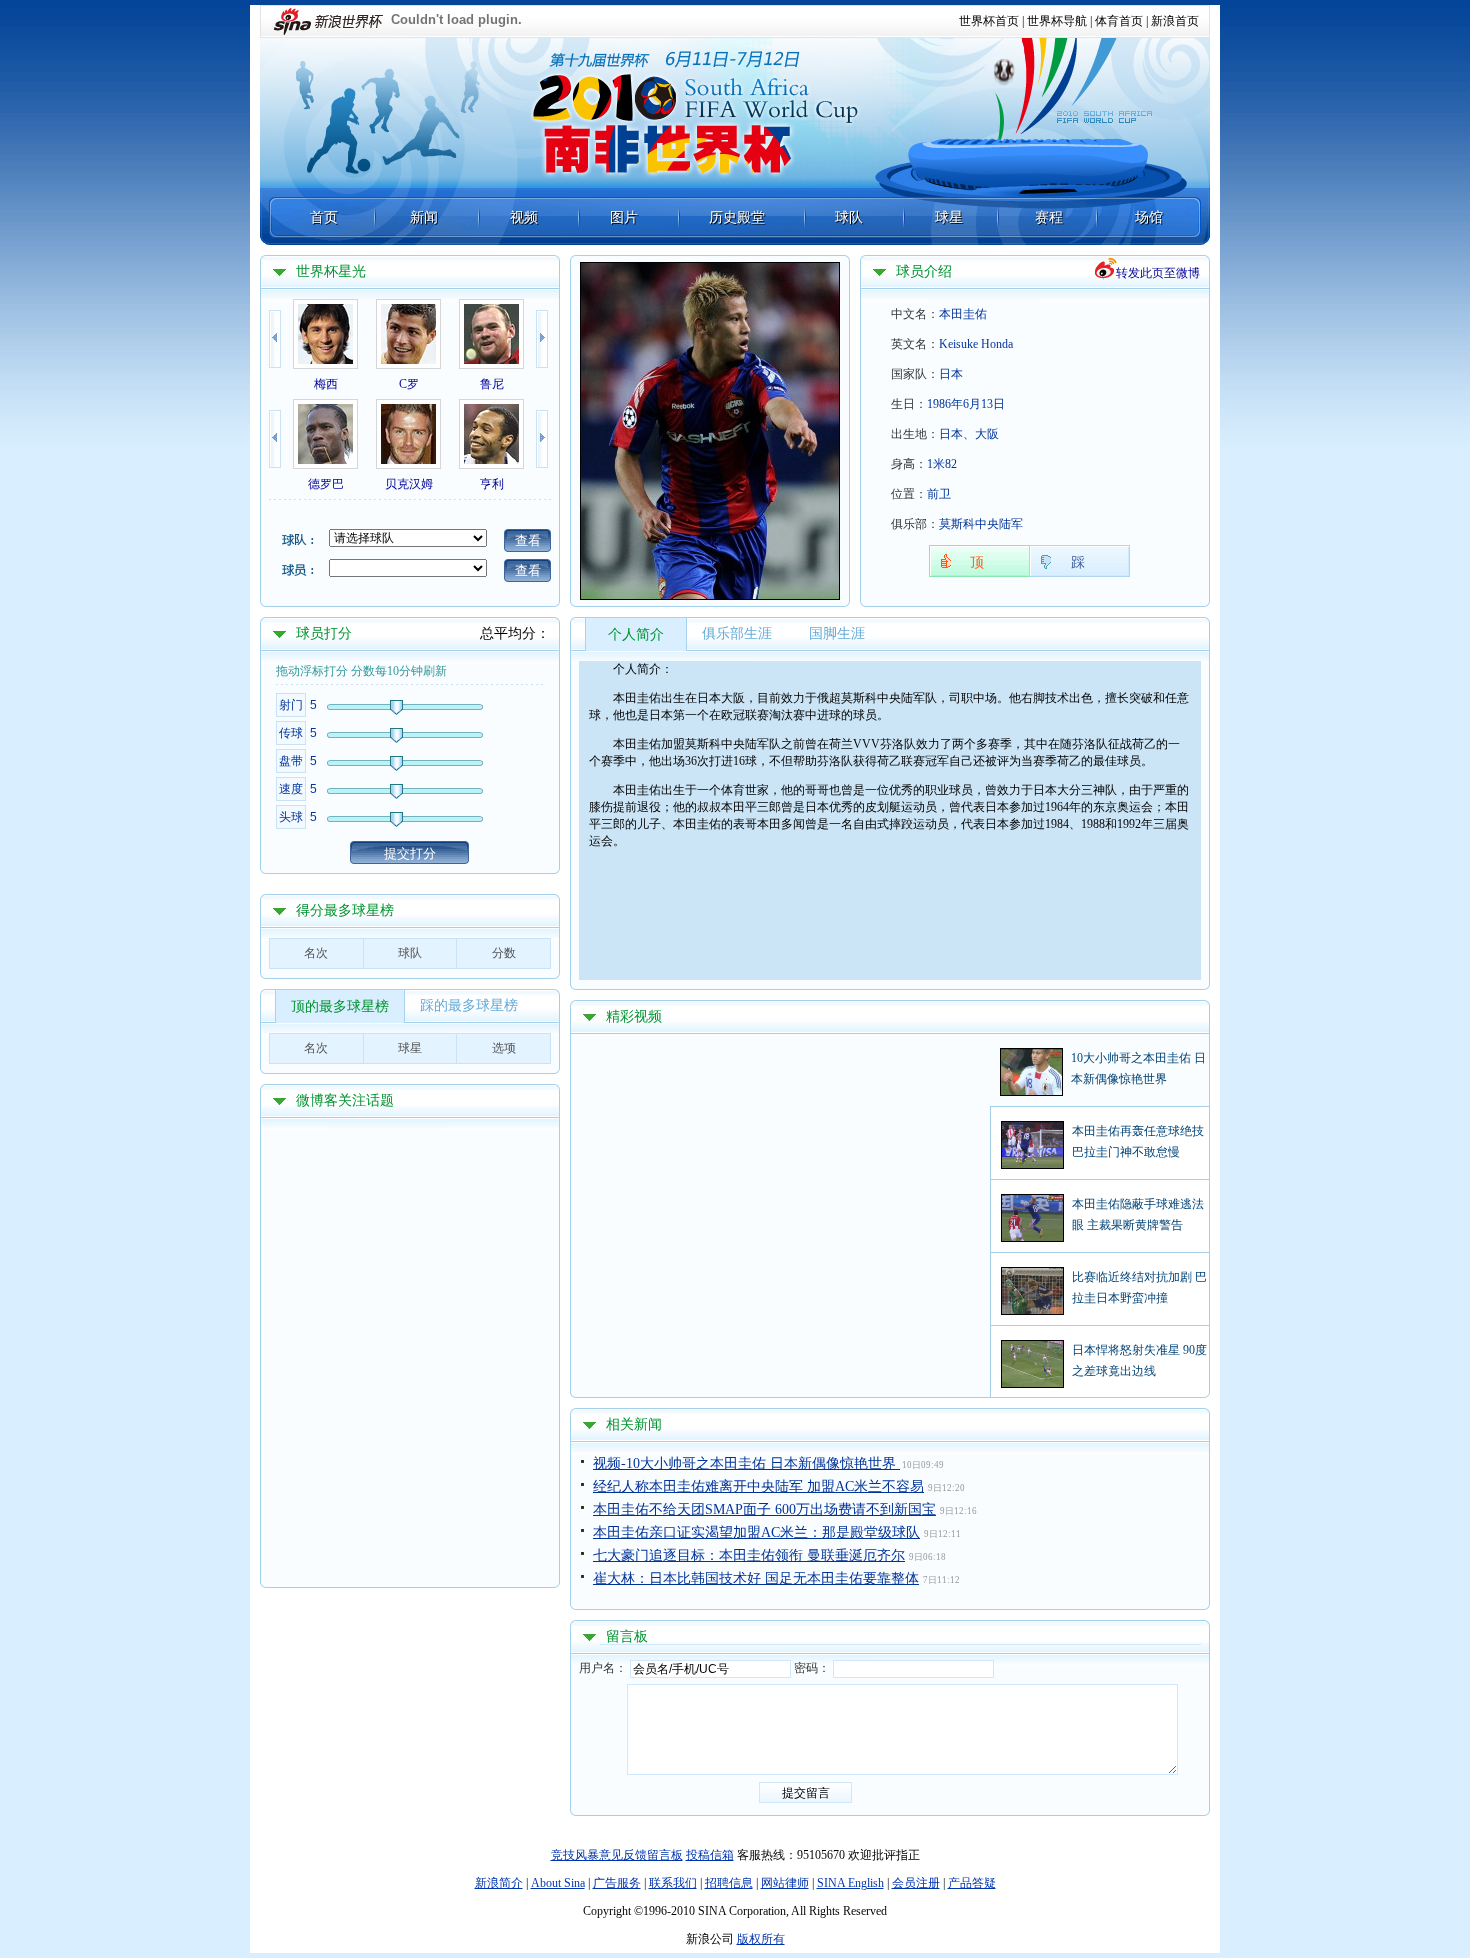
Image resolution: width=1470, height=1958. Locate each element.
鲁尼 (492, 384)
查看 (528, 540)
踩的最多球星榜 (469, 1005)
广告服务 (617, 1883)
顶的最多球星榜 (340, 1006)
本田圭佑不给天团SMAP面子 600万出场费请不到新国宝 (764, 1509)
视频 (524, 217)
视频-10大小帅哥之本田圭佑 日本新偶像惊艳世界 (746, 1463)
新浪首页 (1175, 21)
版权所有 (761, 1939)
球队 (849, 217)
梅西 (326, 384)
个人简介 (636, 634)
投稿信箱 (710, 1855)
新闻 (424, 217)
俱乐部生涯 (737, 633)
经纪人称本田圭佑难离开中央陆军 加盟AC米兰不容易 (758, 1486)
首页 (324, 217)
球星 (949, 217)
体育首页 (1119, 21)
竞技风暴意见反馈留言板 (617, 1855)
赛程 (1049, 217)
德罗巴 (326, 484)
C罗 (409, 384)
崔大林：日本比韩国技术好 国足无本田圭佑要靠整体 (756, 1578)
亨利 (492, 484)
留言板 (627, 1636)
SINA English (850, 1883)
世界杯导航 (1057, 21)
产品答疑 (972, 1883)
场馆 (1149, 217)
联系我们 (673, 1883)
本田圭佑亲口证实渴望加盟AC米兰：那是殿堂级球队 (756, 1532)
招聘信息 (729, 1883)
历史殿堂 (737, 217)
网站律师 (785, 1883)
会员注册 (916, 1883)
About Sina (558, 1883)
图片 (624, 217)
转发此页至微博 (1158, 273)
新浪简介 (499, 1883)
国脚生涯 (837, 633)
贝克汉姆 (409, 484)
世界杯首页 (989, 21)
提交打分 (410, 853)
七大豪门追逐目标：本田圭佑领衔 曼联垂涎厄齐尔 (749, 1555)
